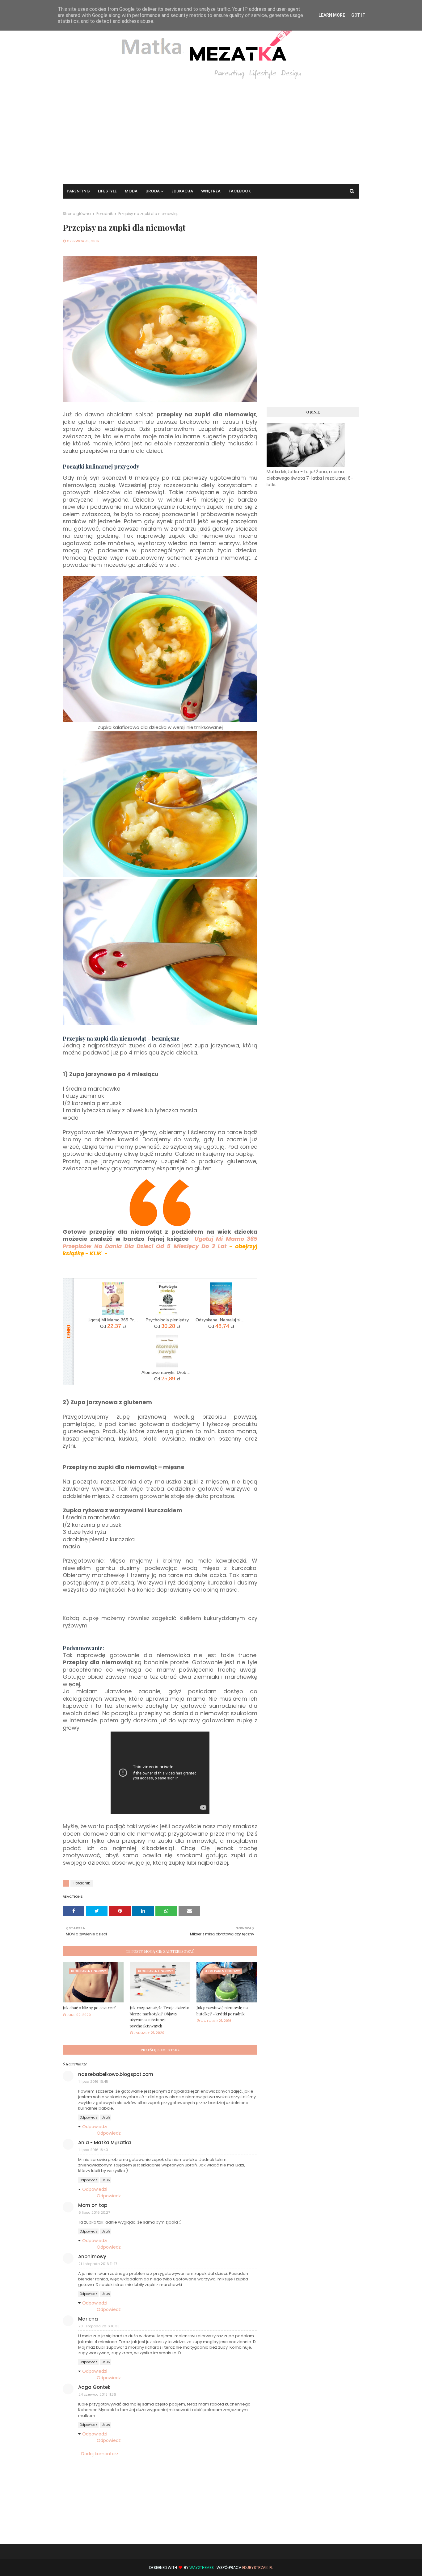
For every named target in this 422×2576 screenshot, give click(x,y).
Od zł (113, 1326)
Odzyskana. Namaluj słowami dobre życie (221, 1320)
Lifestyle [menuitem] (107, 191)
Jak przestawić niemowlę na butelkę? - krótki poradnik (222, 2011)
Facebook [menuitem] (240, 191)
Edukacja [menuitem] (182, 191)
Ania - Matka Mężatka (105, 2142)
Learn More (332, 15)
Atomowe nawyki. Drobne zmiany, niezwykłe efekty (167, 1372)
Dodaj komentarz (100, 2454)
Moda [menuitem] (131, 191)
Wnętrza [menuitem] (211, 191)
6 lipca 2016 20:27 (94, 2212)
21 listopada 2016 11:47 (98, 2264)
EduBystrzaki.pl (257, 2568)
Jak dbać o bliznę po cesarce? (89, 2008)
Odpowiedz (88, 2117)
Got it (358, 15)
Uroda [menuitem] (153, 191)
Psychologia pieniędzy (167, 1320)
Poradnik (105, 214)
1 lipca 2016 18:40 (93, 2150)
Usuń (106, 2117)
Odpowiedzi (95, 2127)
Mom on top (93, 2205)
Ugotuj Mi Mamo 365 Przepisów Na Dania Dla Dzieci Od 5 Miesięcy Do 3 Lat (113, 1320)
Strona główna (77, 214)
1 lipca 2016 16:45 (93, 2081)
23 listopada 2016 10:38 (99, 2326)
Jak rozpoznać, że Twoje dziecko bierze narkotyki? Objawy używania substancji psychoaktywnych (160, 2017)
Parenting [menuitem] (78, 191)
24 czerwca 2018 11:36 (97, 2394)
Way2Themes (202, 2568)
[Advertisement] (211, 128)
